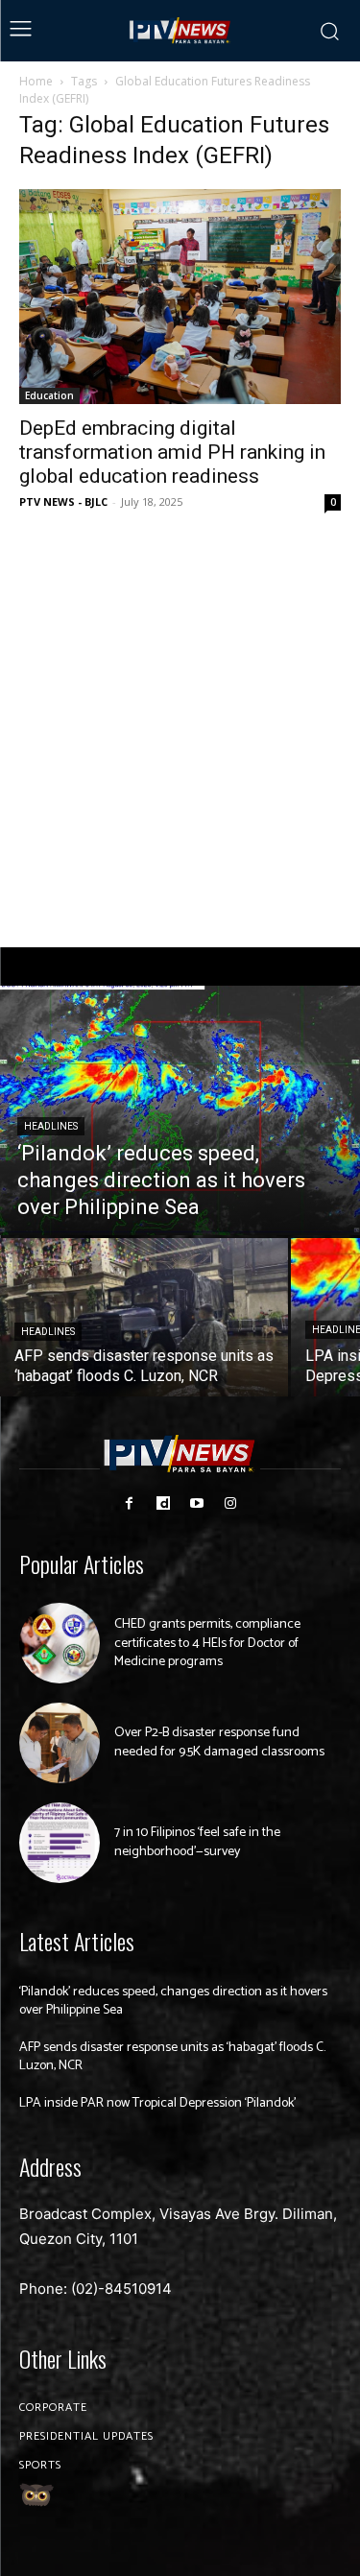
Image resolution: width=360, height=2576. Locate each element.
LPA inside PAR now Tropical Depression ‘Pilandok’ (157, 2103)
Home (36, 81)
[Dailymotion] (163, 1503)
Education (49, 395)
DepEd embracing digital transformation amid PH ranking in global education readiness (172, 452)
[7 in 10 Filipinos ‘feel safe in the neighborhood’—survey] (60, 1843)
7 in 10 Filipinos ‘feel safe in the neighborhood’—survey (197, 1842)
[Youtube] (197, 1503)
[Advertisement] (180, 731)
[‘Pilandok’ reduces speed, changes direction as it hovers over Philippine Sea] (180, 1110)
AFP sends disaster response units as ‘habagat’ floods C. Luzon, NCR (172, 2057)
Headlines (51, 1126)
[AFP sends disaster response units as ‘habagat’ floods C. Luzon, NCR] (144, 1317)
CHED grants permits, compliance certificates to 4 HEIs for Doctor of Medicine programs (207, 1643)
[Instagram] (231, 1503)
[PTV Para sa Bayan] (180, 30)
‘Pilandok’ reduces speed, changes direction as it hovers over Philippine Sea (173, 2002)
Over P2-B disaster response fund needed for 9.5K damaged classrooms (219, 1742)
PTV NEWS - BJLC (63, 501)
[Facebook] (129, 1503)
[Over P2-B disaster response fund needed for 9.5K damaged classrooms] (60, 1743)
